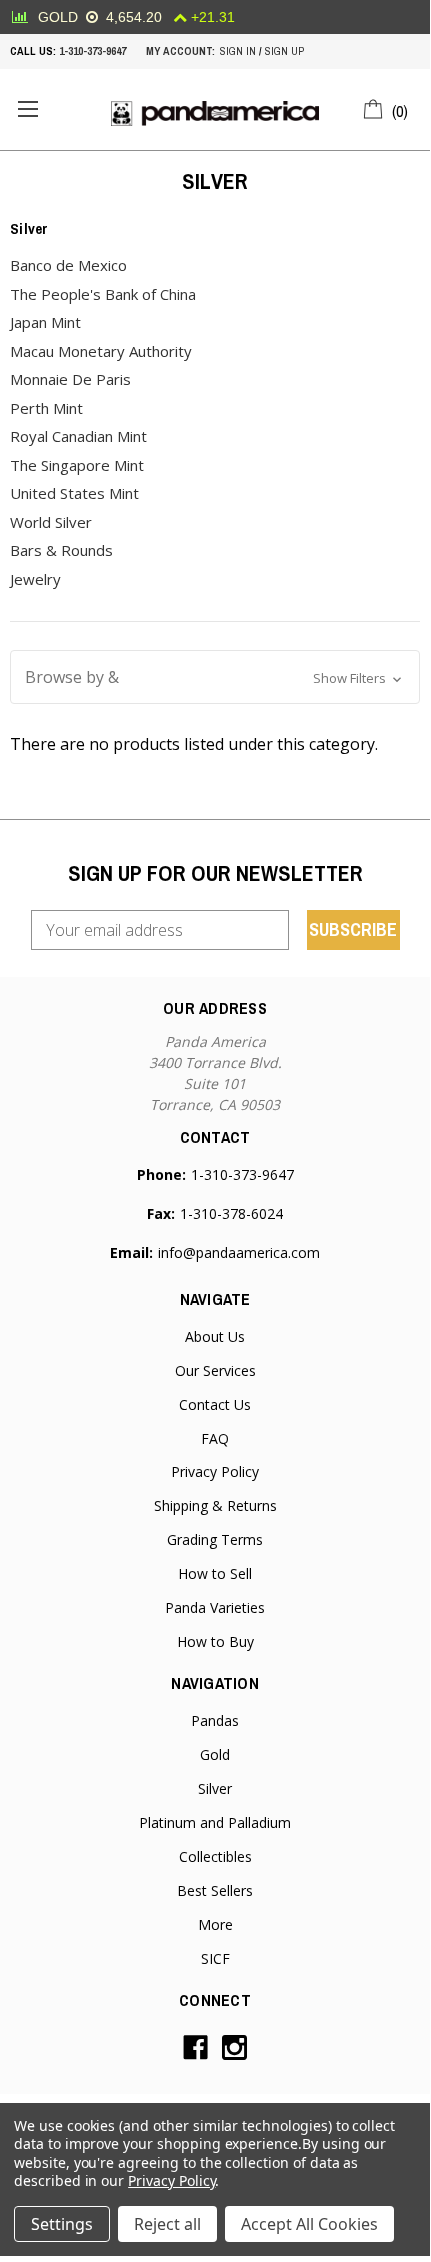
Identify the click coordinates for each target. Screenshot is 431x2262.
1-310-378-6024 (231, 1213)
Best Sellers (215, 1890)
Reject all (167, 2224)
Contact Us (215, 1404)
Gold (215, 1754)
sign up (284, 51)
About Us (215, 1336)
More (215, 1924)
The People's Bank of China (103, 294)
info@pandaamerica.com (239, 1252)
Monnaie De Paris (70, 379)
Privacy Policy (215, 1471)
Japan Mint (45, 322)
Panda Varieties (215, 1607)
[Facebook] (195, 2047)
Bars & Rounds (61, 550)
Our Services (215, 1370)
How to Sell (215, 1573)
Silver (215, 1788)
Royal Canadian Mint (78, 436)
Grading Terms (215, 1539)
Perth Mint (46, 408)
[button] (215, 677)
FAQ (215, 1438)
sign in (238, 51)
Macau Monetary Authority (101, 351)
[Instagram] (234, 2047)
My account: (180, 51)
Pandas (215, 1720)
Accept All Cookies (309, 2224)
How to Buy (215, 1641)
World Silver (51, 522)
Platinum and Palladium (215, 1822)
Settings (62, 2224)
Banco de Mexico (68, 265)
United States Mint (74, 493)
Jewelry (35, 579)
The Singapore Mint (77, 465)
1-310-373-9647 (92, 51)
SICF (215, 1958)
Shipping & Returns (215, 1505)
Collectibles (215, 1856)
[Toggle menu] (27, 109)
